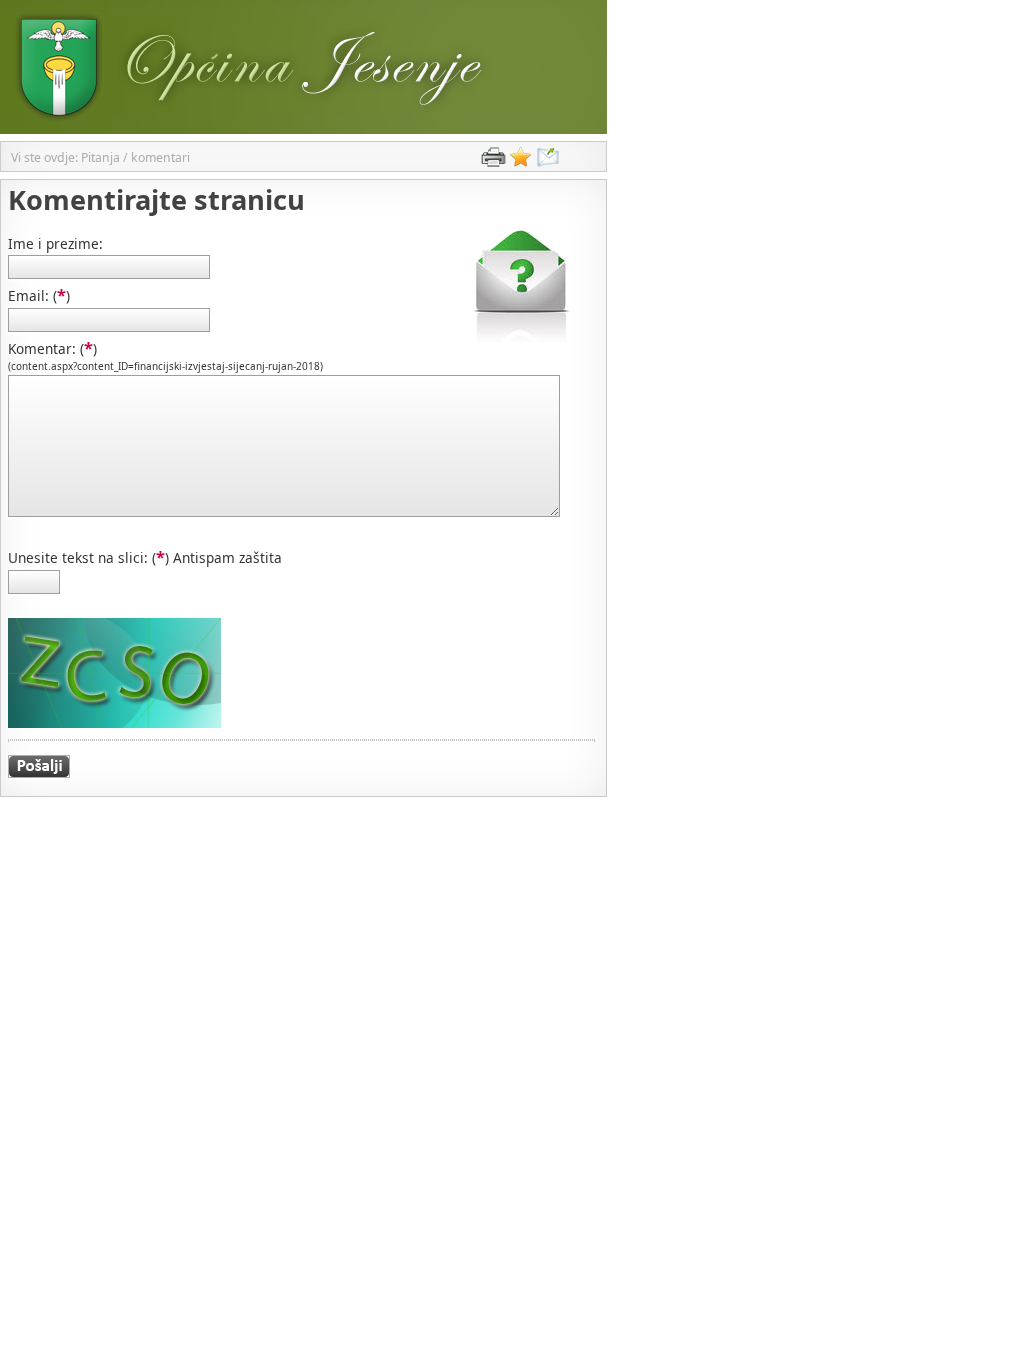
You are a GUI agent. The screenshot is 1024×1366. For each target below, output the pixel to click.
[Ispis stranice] (493, 161)
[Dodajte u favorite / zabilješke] (521, 161)
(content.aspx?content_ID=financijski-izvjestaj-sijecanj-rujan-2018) (165, 366)
